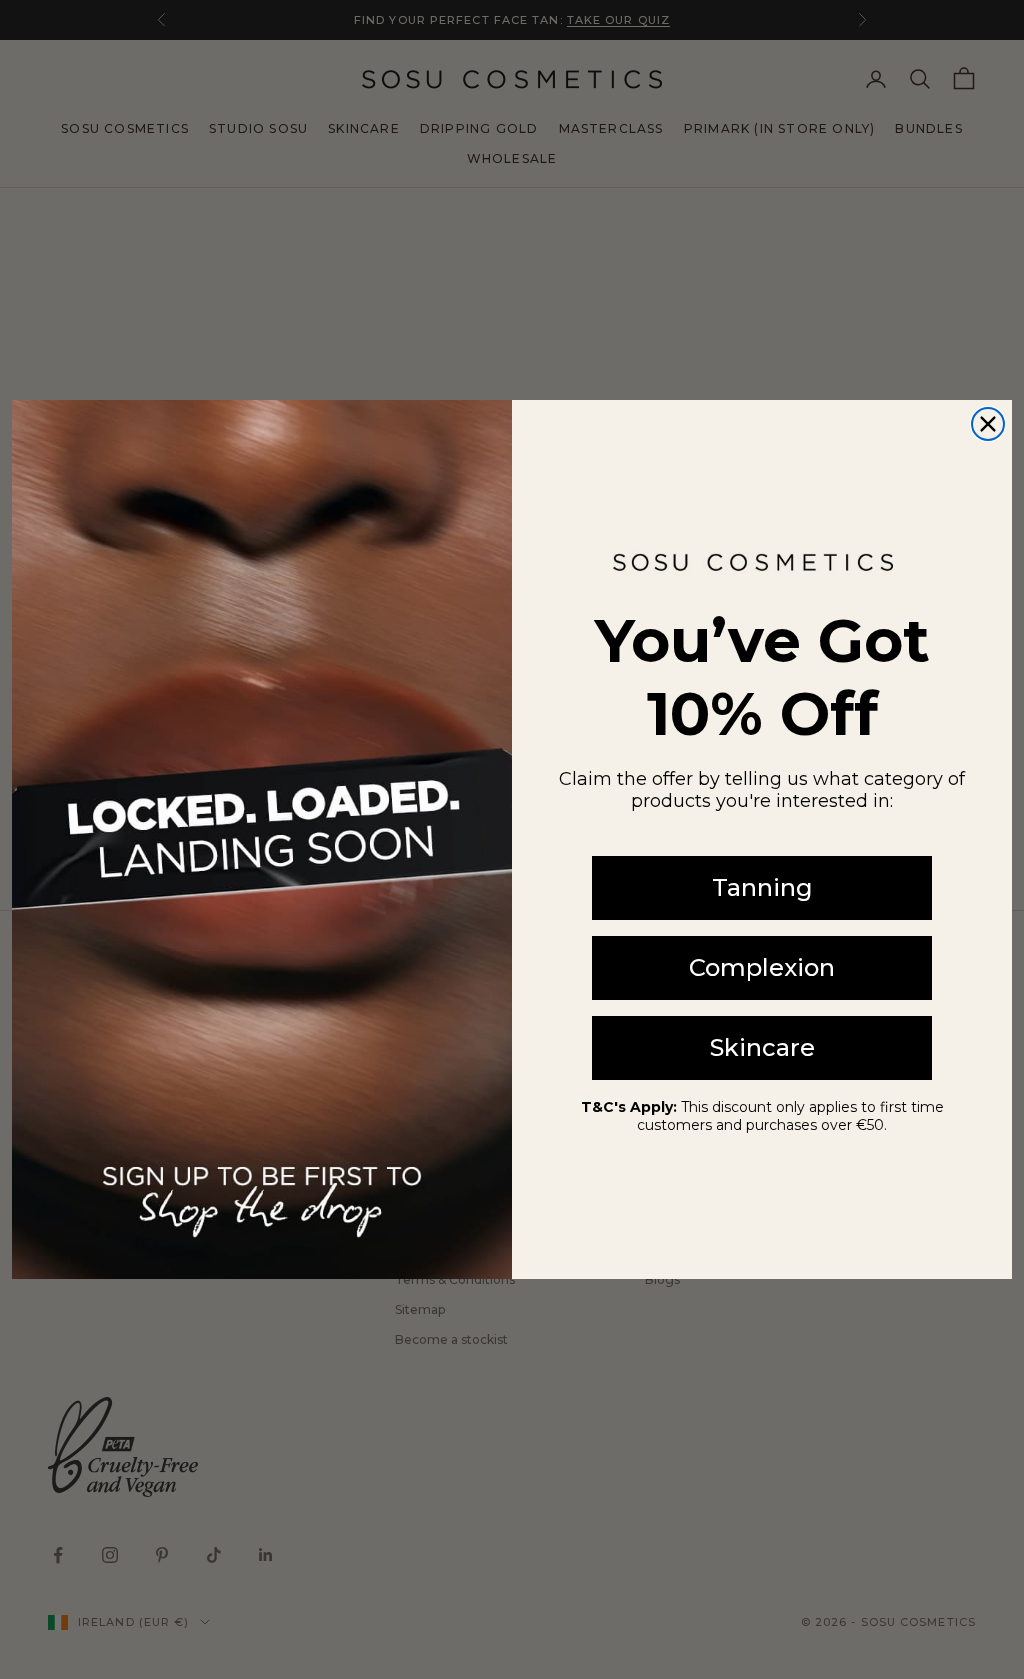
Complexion (762, 967)
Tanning (762, 887)
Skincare (762, 1047)
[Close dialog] (988, 424)
